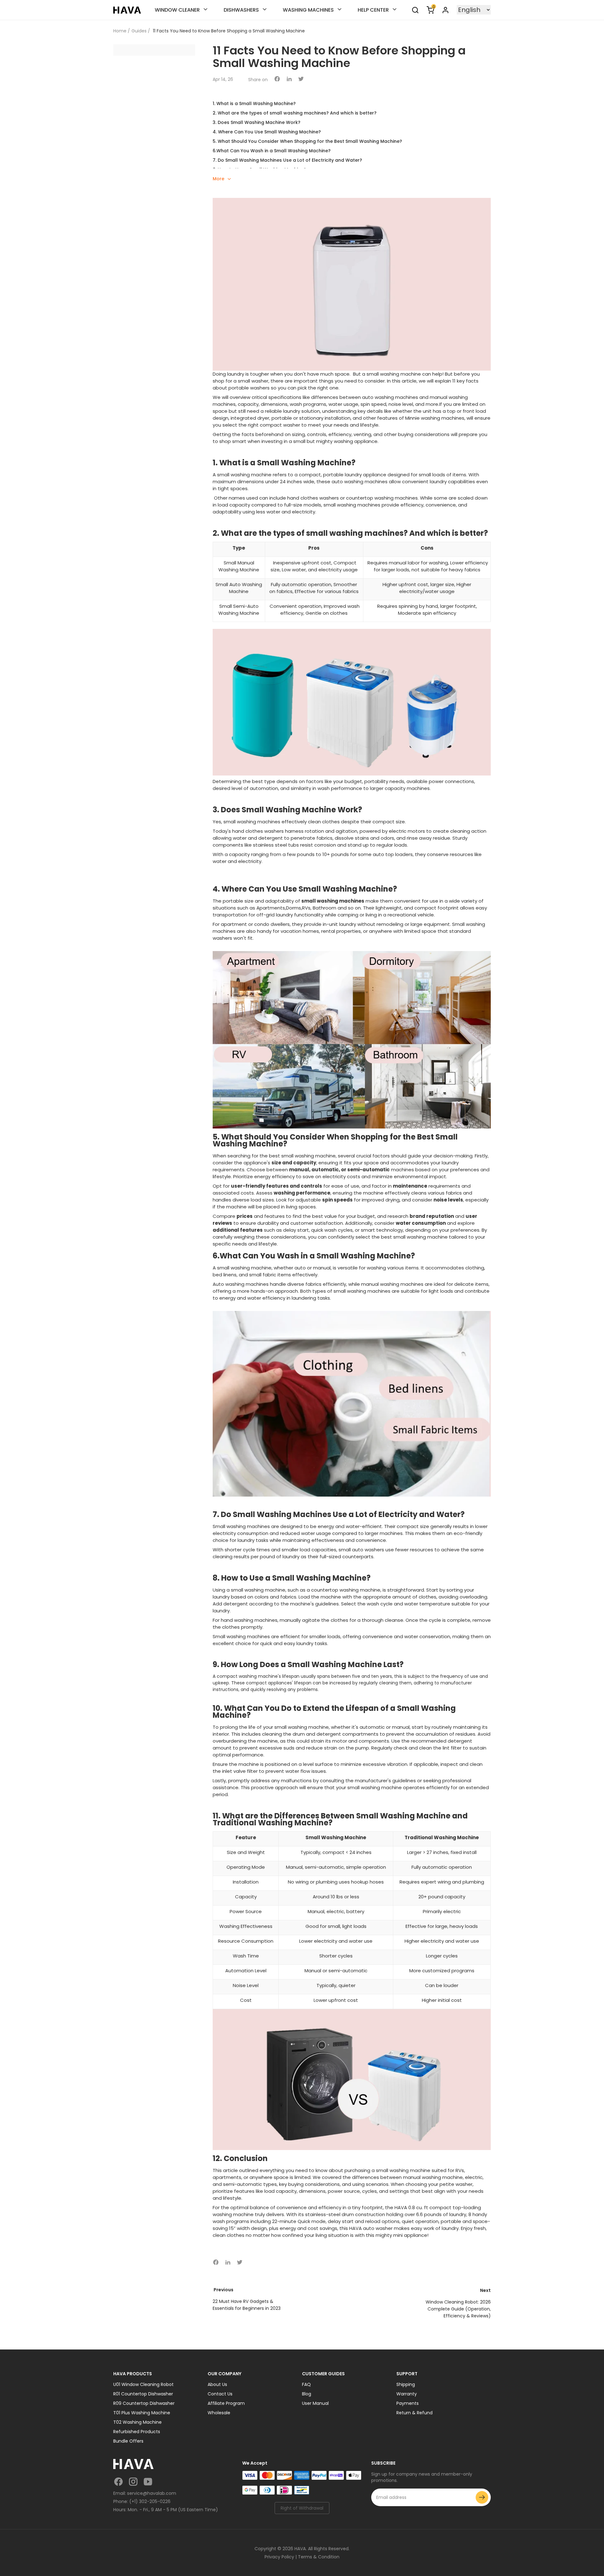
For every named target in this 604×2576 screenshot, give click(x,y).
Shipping (406, 2384)
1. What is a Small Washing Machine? (254, 104)
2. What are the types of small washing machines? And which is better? (295, 113)
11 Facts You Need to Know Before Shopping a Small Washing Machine (229, 31)
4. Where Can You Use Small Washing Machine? (267, 132)
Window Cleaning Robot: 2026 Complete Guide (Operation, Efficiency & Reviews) (458, 2309)
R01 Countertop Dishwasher (143, 2394)
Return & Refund (414, 2413)
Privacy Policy (279, 2557)
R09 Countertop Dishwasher (144, 2403)
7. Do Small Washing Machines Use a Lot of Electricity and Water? (287, 160)
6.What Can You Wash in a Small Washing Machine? (272, 151)
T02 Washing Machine (137, 2422)
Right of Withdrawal (302, 2508)
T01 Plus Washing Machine (142, 2413)
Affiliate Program (226, 2403)
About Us (217, 2384)
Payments (408, 2403)
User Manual (315, 2403)
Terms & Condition (319, 2557)
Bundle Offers (128, 2441)
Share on (258, 80)
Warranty (407, 2394)
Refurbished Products (137, 2432)
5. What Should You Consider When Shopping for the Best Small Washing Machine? (307, 141)
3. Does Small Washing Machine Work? (257, 122)
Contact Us (220, 2394)
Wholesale (219, 2413)
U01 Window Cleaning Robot (143, 2384)
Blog (307, 2394)
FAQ (306, 2384)
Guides (139, 31)
